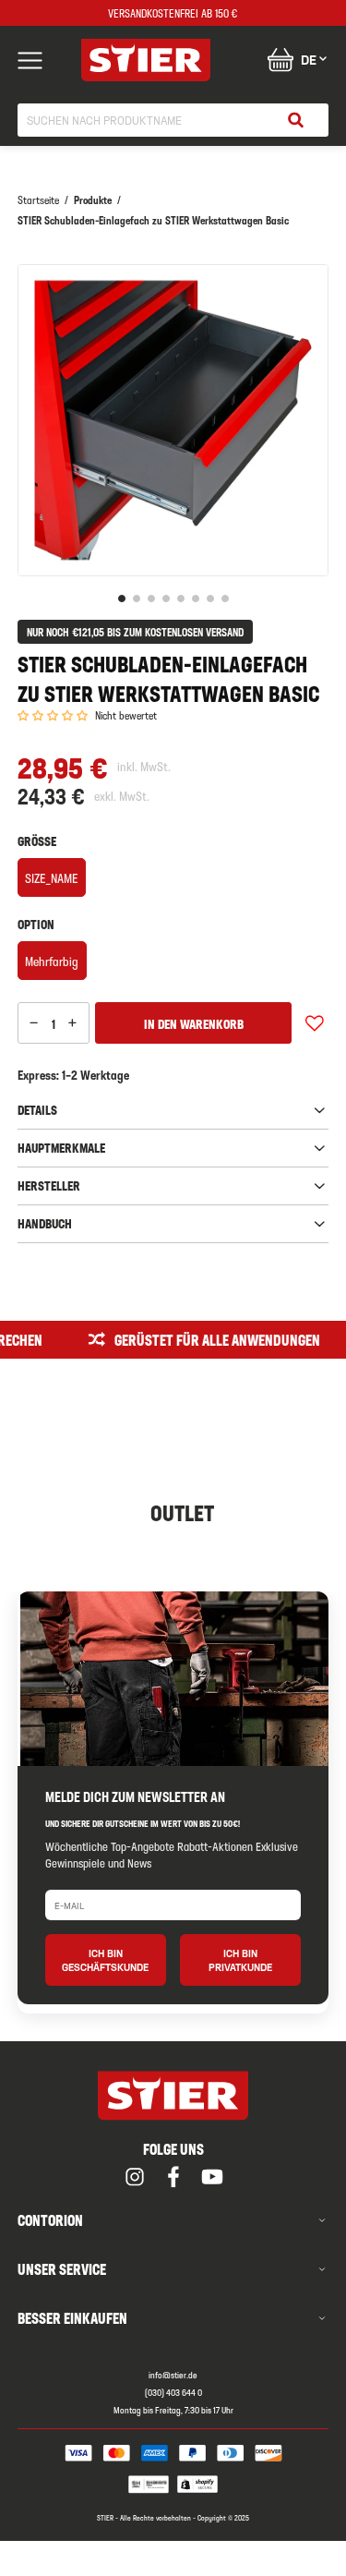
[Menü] (30, 60)
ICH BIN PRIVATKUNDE (240, 1960)
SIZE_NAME (51, 877)
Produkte (93, 200)
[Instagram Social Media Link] (135, 2177)
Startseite (38, 200)
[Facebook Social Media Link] (173, 2177)
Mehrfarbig (52, 961)
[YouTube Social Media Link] (212, 2177)
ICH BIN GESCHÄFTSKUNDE (105, 1960)
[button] (53, 716)
